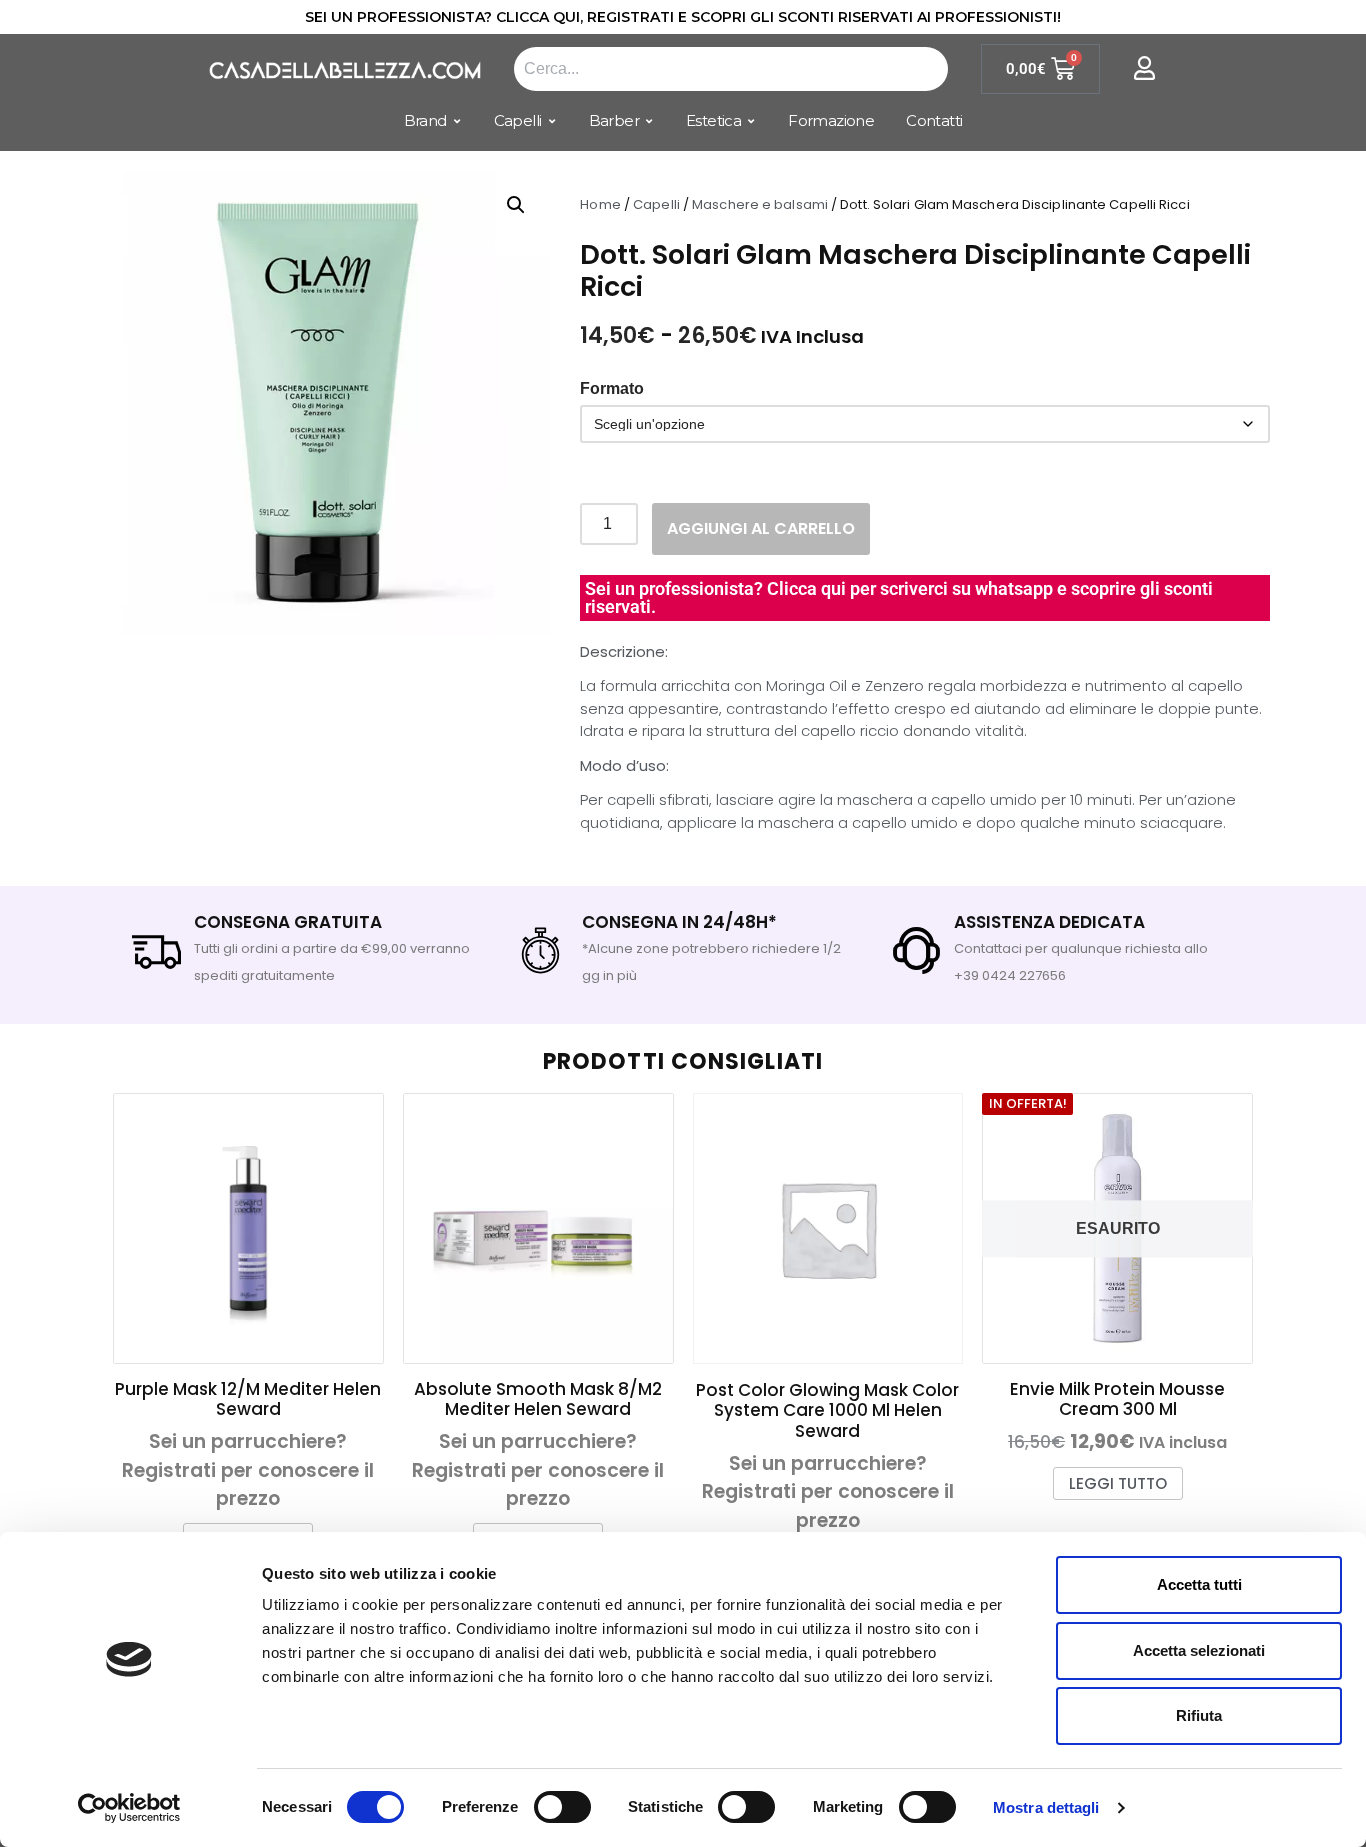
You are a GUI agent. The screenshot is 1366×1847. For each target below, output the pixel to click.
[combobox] (731, 69)
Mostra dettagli (1046, 1807)
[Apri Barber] (649, 121)
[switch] (562, 1807)
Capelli (656, 204)
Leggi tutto (1118, 1483)
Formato (612, 389)
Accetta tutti (1199, 1584)
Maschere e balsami (760, 204)
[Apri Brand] (457, 121)
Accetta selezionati (1199, 1650)
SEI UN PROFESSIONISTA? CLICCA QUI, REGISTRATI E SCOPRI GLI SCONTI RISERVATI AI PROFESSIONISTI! (683, 17)
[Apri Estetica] (751, 121)
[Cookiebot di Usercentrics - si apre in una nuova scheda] (129, 1808)
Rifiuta (1199, 1715)
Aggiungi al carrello (761, 528)
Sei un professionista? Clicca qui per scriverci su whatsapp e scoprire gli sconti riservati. (899, 597)
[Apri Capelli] (552, 121)
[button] (516, 205)
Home (600, 204)
